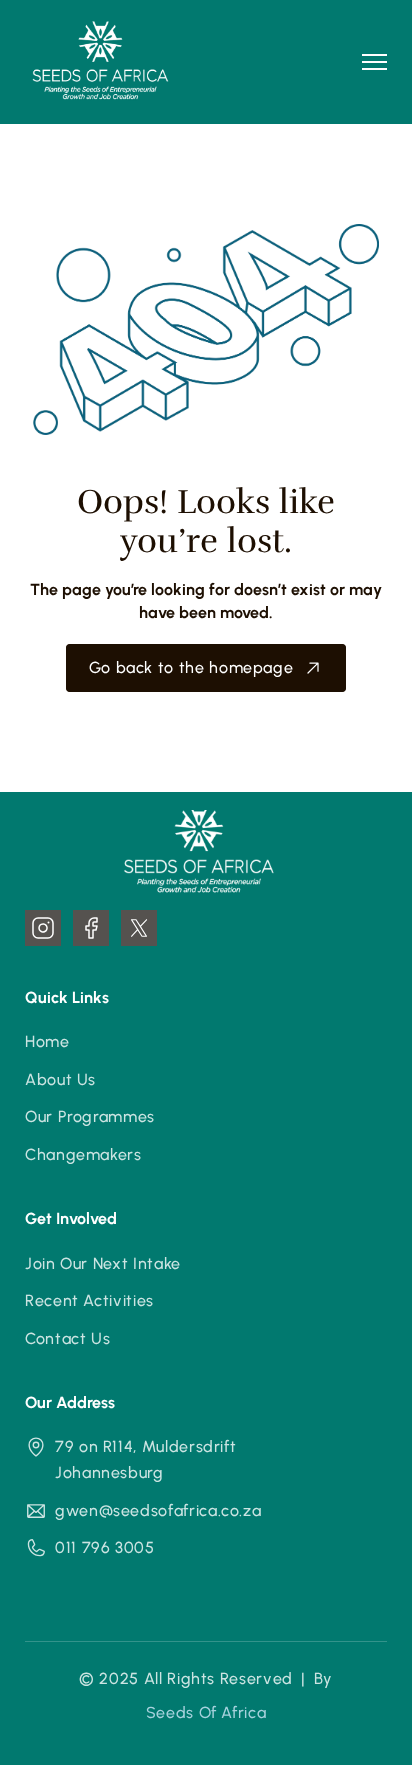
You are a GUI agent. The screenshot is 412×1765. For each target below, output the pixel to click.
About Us (60, 1079)
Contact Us (67, 1338)
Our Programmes (90, 1116)
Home (47, 1041)
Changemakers (83, 1154)
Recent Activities (89, 1300)
